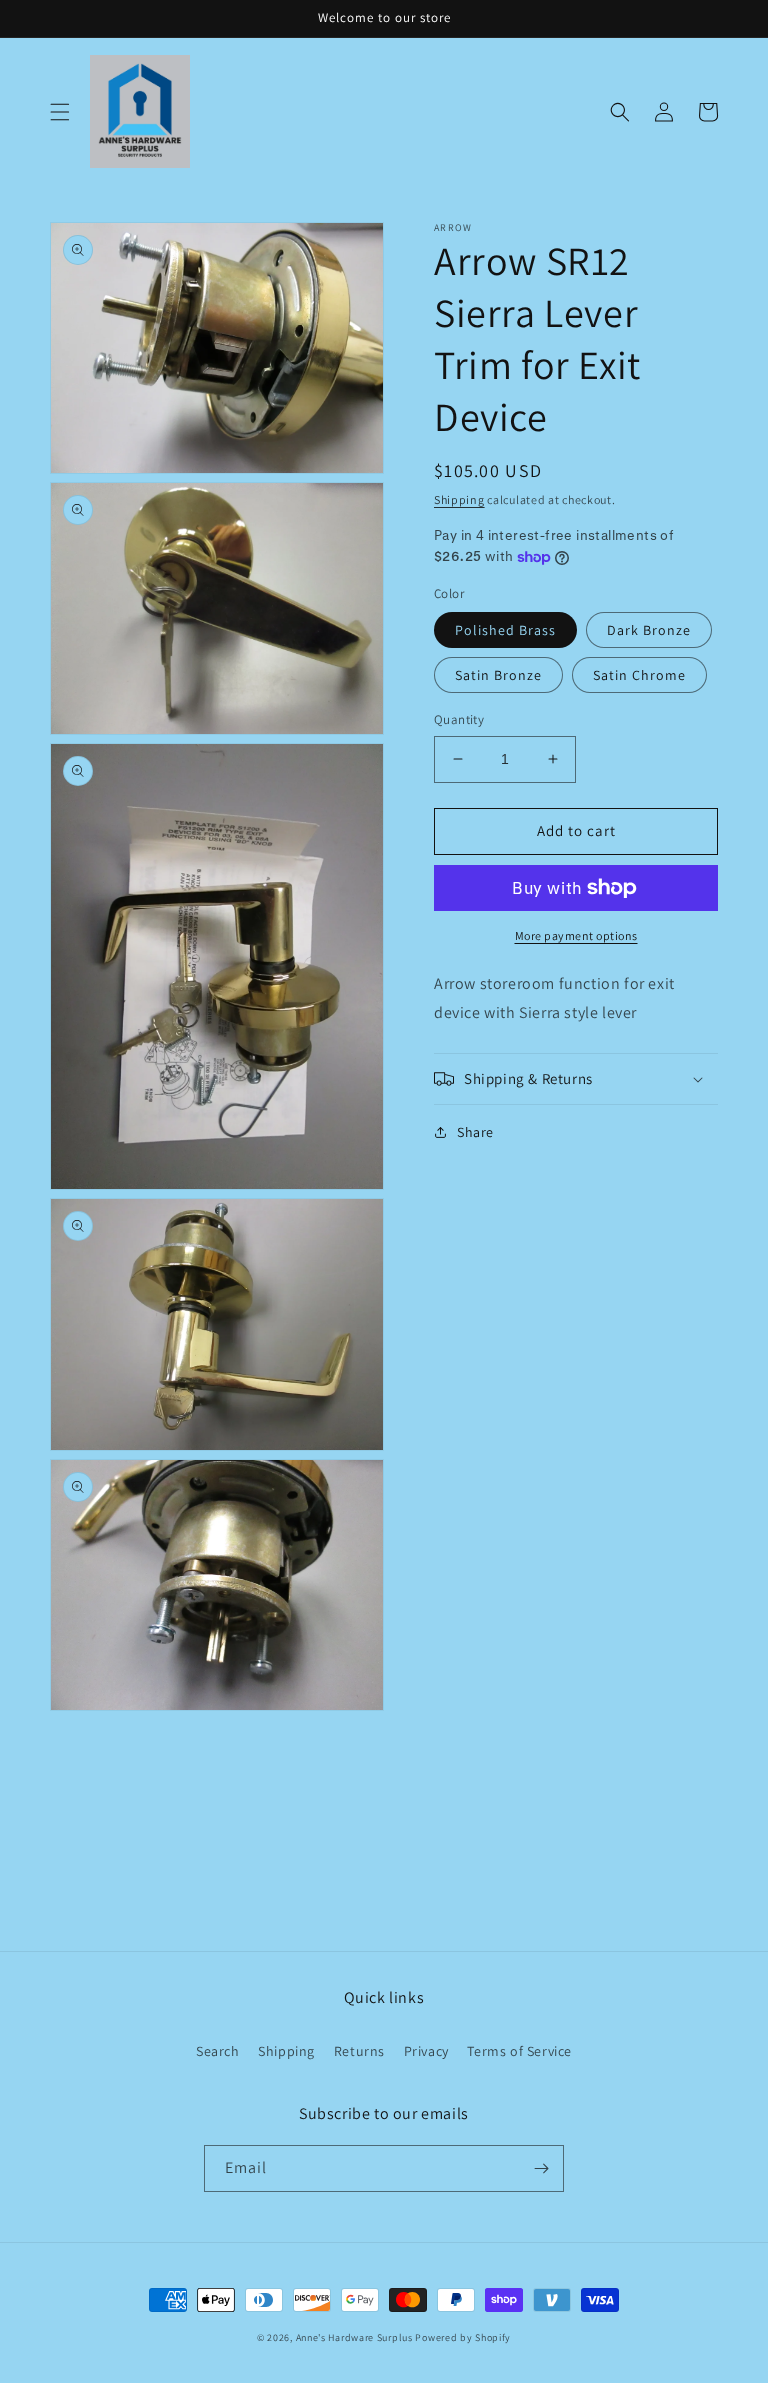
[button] (60, 112)
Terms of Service (519, 2051)
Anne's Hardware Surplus (354, 2337)
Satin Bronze (498, 675)
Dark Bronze (649, 630)
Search (218, 2051)
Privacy (426, 2051)
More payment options (576, 935)
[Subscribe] (541, 2168)
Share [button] (475, 1132)
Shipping (459, 499)
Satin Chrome (639, 675)
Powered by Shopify (463, 2337)
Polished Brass (505, 630)
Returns (359, 2051)
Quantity (459, 719)
